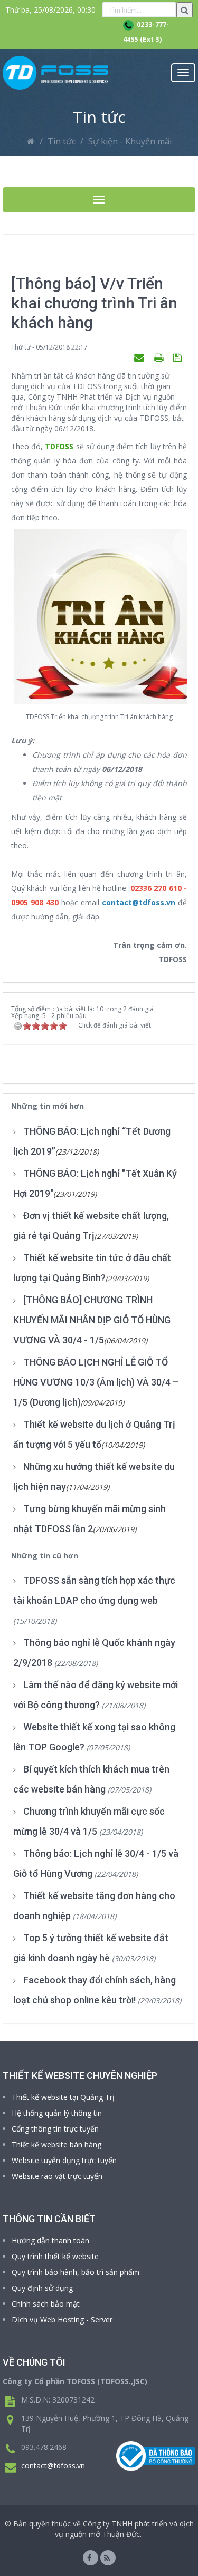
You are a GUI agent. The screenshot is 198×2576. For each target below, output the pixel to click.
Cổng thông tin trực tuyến (55, 2129)
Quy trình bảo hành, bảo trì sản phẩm (76, 2272)
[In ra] (160, 357)
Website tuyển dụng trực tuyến (64, 2160)
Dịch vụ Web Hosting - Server (62, 2320)
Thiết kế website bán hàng (56, 2144)
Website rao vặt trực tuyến (57, 2176)
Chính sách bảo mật (46, 2304)
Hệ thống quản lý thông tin (57, 2113)
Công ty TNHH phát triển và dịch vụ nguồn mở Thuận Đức (124, 2529)
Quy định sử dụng (42, 2288)
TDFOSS (59, 446)
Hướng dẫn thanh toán (50, 2240)
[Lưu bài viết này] (179, 357)
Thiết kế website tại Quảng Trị (63, 2097)
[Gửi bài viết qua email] (140, 357)
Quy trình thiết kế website (55, 2256)
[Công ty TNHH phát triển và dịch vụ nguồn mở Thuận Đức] (55, 73)
